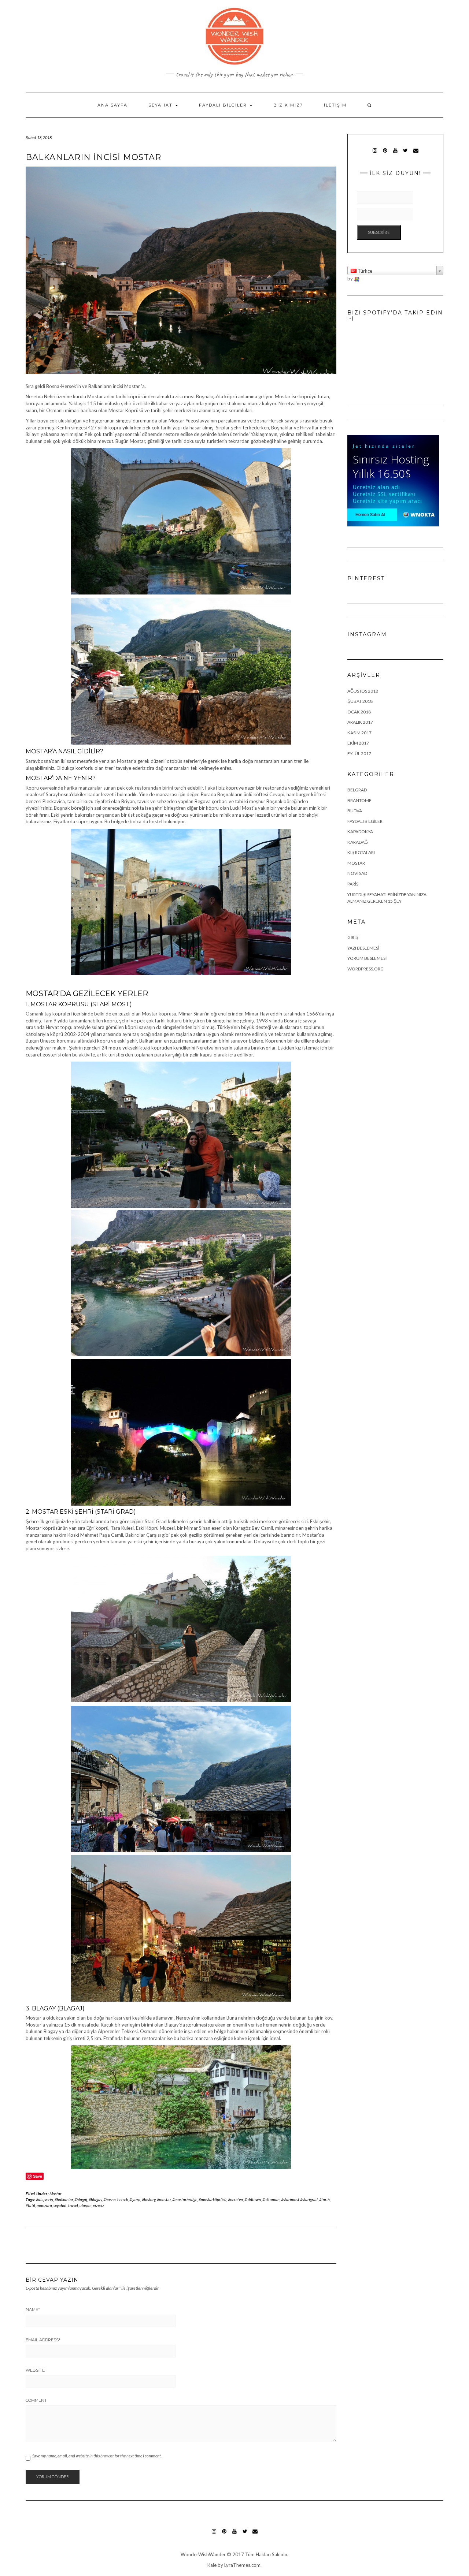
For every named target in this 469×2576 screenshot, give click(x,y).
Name (33, 2310)
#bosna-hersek (116, 2200)
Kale (212, 2565)
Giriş (353, 937)
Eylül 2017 (359, 754)
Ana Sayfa (112, 105)
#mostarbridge (185, 2200)
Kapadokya (360, 832)
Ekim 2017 (358, 743)
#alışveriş (45, 2200)
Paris (353, 884)
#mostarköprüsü (213, 2200)
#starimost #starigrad (299, 2200)
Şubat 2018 (360, 701)
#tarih (324, 2200)
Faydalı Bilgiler (224, 105)
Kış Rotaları (361, 852)
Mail (416, 154)
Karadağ (358, 842)
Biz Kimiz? (288, 105)
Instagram (375, 154)
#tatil (30, 2205)
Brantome (359, 800)
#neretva (235, 2200)
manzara (44, 2205)
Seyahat (161, 105)
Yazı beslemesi (363, 948)
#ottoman (271, 2200)
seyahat (60, 2205)
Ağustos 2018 (363, 691)
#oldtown (253, 2200)
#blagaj (81, 2200)
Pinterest (385, 154)
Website (35, 2370)
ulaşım (86, 2205)
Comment (36, 2400)
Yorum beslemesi (367, 958)
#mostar (164, 2200)
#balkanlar (64, 2200)
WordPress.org (365, 969)
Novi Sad (357, 873)
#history (149, 2200)
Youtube (395, 154)
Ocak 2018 (359, 712)
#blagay (95, 2200)
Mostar (56, 2194)
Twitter (405, 154)
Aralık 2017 (360, 722)
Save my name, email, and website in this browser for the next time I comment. (97, 2456)
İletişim (335, 105)
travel (73, 2205)
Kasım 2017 (359, 733)
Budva (355, 811)
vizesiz (99, 2205)
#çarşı (135, 2200)
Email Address (43, 2340)
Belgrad (357, 790)
